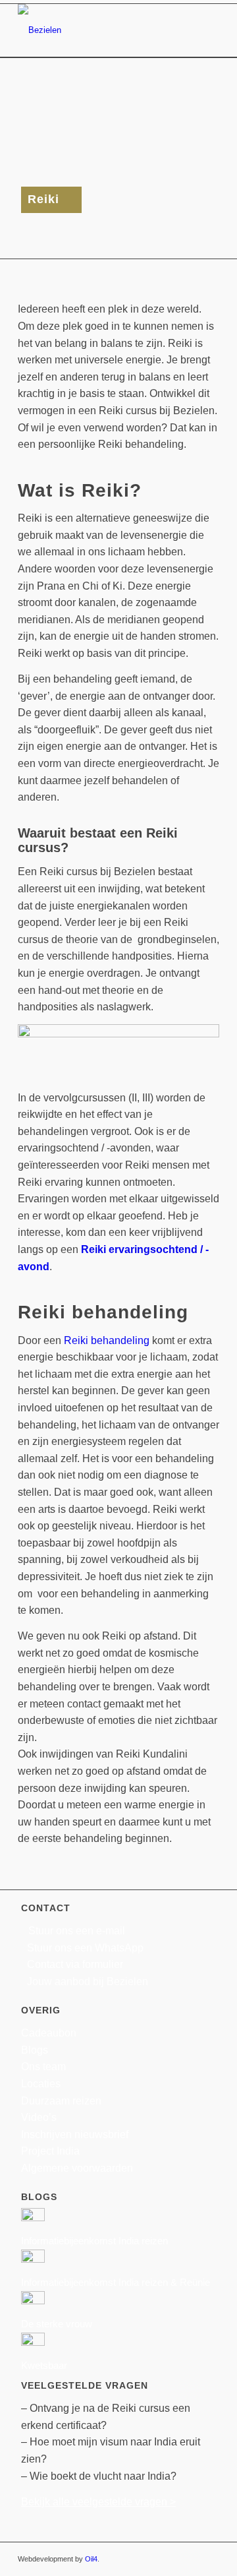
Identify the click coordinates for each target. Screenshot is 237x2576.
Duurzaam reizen (61, 2101)
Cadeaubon (49, 2033)
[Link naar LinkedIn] (190, 2559)
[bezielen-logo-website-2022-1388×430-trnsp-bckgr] (98, 30)
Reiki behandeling (107, 1340)
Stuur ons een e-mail (77, 1931)
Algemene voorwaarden (77, 2168)
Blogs (35, 2050)
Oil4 (91, 2559)
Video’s (39, 2117)
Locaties (41, 2084)
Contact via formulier (75, 1964)
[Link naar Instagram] (170, 2559)
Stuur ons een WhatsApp (85, 1948)
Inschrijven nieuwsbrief (75, 2134)
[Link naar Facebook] (150, 2559)
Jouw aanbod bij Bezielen (88, 1981)
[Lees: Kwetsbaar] (33, 2342)
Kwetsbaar (44, 2365)
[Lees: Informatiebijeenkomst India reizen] (33, 2218)
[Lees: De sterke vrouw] (33, 2301)
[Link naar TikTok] (209, 2559)
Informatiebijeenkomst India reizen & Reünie (116, 2282)
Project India (50, 2151)
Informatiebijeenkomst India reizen (94, 2241)
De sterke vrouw (57, 2324)
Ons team (43, 2067)
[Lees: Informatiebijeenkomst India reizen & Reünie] (33, 2259)
